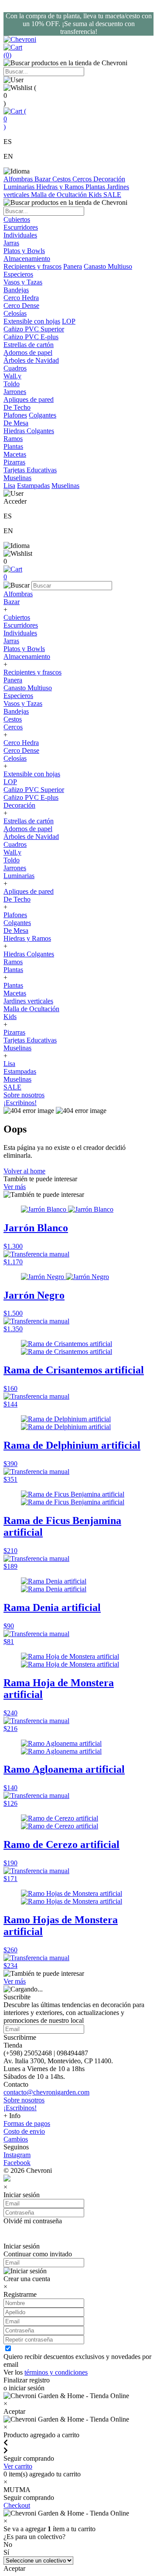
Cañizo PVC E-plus (31, 797)
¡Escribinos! (20, 1103)
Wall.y (12, 852)
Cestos (62, 179)
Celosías (15, 758)
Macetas (15, 993)
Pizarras (14, 1032)
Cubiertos (17, 617)
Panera (73, 266)
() (15, 119)
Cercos (83, 179)
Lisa (9, 486)
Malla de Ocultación (60, 195)
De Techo (17, 899)
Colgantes (43, 415)
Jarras (11, 641)
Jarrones (15, 868)
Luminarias (20, 187)
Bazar (43, 179)
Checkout (17, 2505)
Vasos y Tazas (23, 703)
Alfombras (19, 179)
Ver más (15, 1187)
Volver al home (24, 1171)
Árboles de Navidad (31, 837)
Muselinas (65, 486)
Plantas (96, 187)
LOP (69, 321)
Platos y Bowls (24, 649)
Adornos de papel (28, 829)
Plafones (15, 415)
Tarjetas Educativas (30, 1040)
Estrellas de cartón (29, 821)
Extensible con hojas (32, 321)
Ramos (13, 962)
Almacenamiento (27, 657)
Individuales (20, 633)
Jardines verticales (28, 1001)
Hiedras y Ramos (61, 187)
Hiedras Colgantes (29, 954)
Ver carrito (18, 2466)
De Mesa (16, 931)
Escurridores (21, 625)
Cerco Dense (21, 750)
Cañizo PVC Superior (34, 790)
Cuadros (15, 844)
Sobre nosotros (24, 1095)
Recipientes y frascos (32, 266)
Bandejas (16, 711)
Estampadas (33, 486)
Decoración (109, 179)
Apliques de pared (29, 891)
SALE (112, 195)
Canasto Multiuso (108, 266)
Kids (96, 195)
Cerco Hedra (21, 743)
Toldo (12, 860)
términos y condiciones (56, 2372)
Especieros (18, 274)
